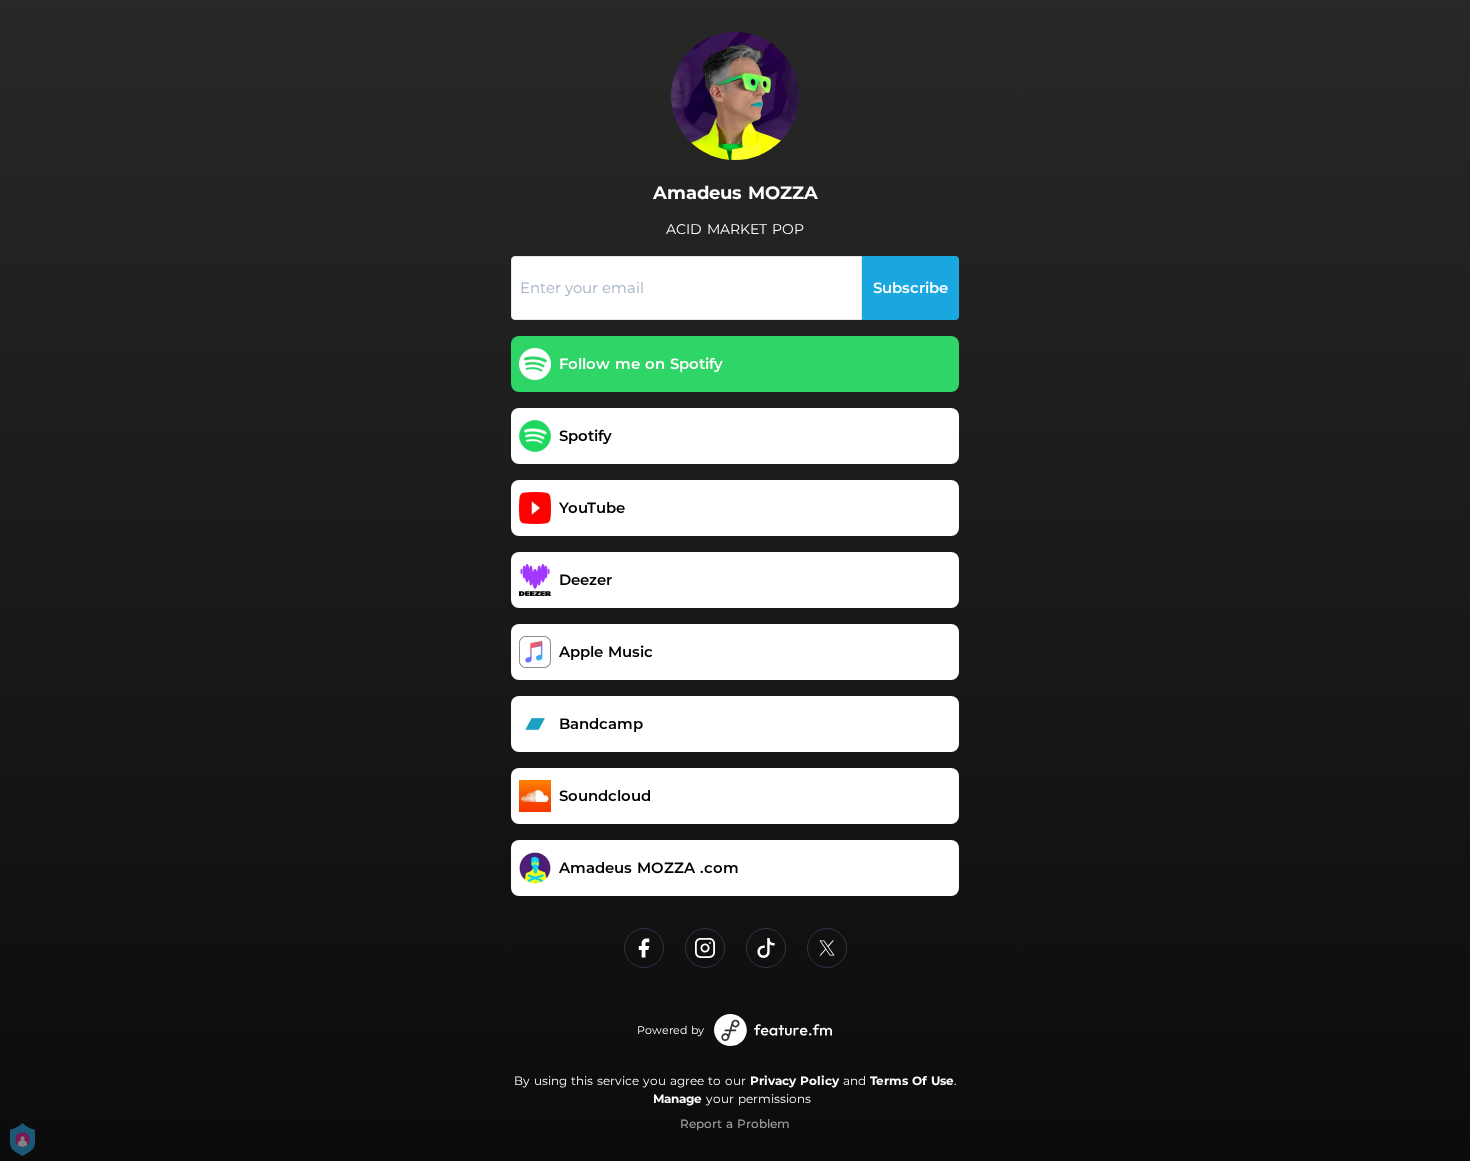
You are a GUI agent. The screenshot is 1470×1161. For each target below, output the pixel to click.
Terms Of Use (912, 1080)
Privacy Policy (794, 1080)
